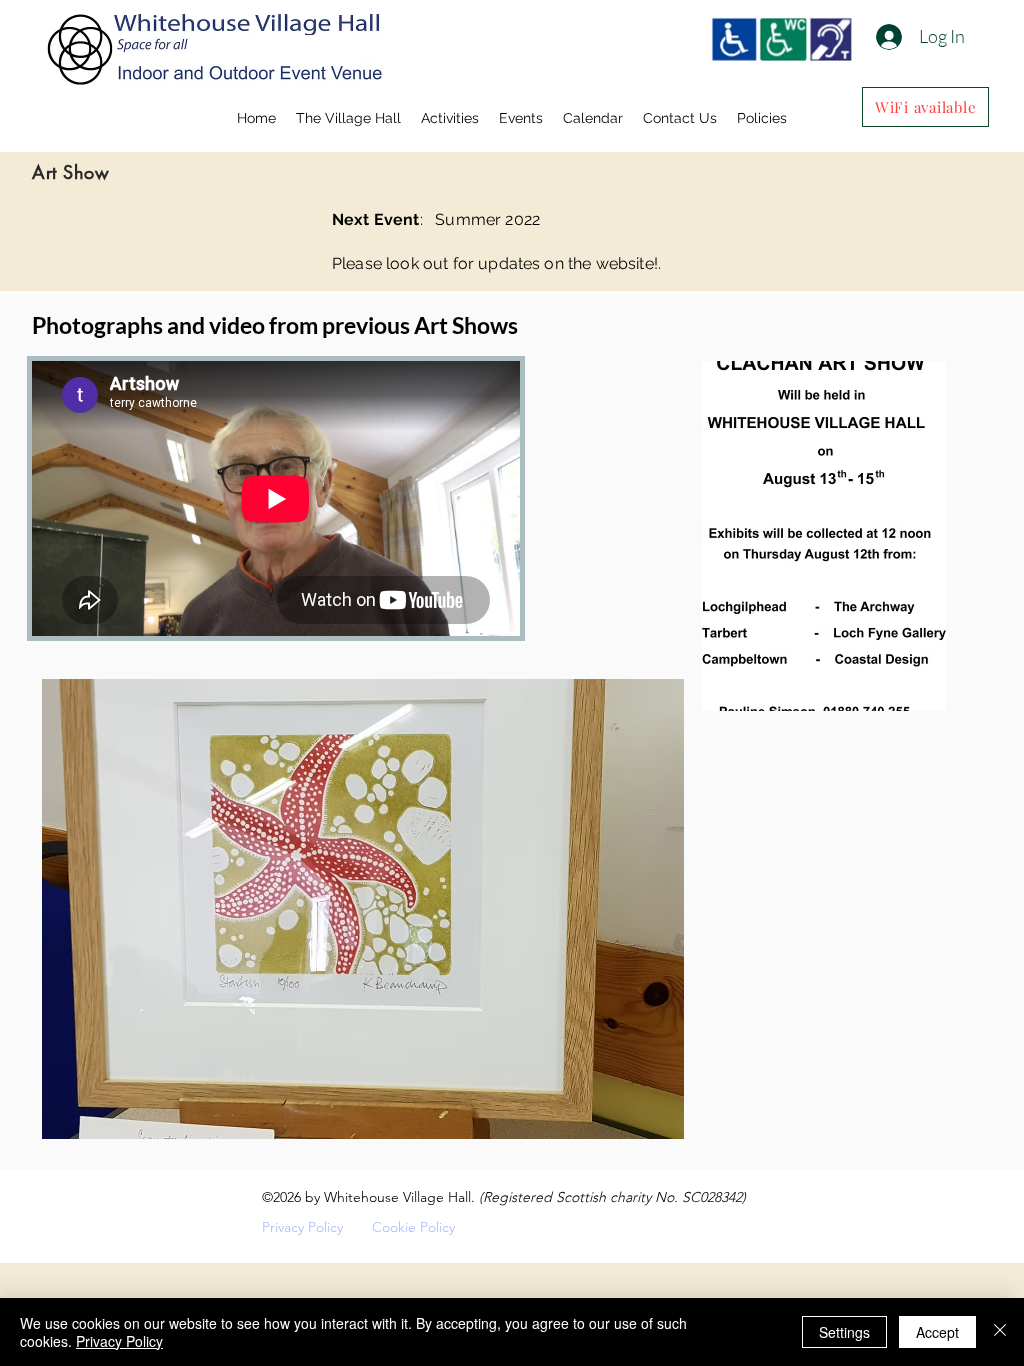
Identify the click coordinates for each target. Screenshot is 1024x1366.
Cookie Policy (413, 1227)
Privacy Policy (302, 1227)
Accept (937, 1332)
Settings (844, 1332)
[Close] (1000, 1332)
